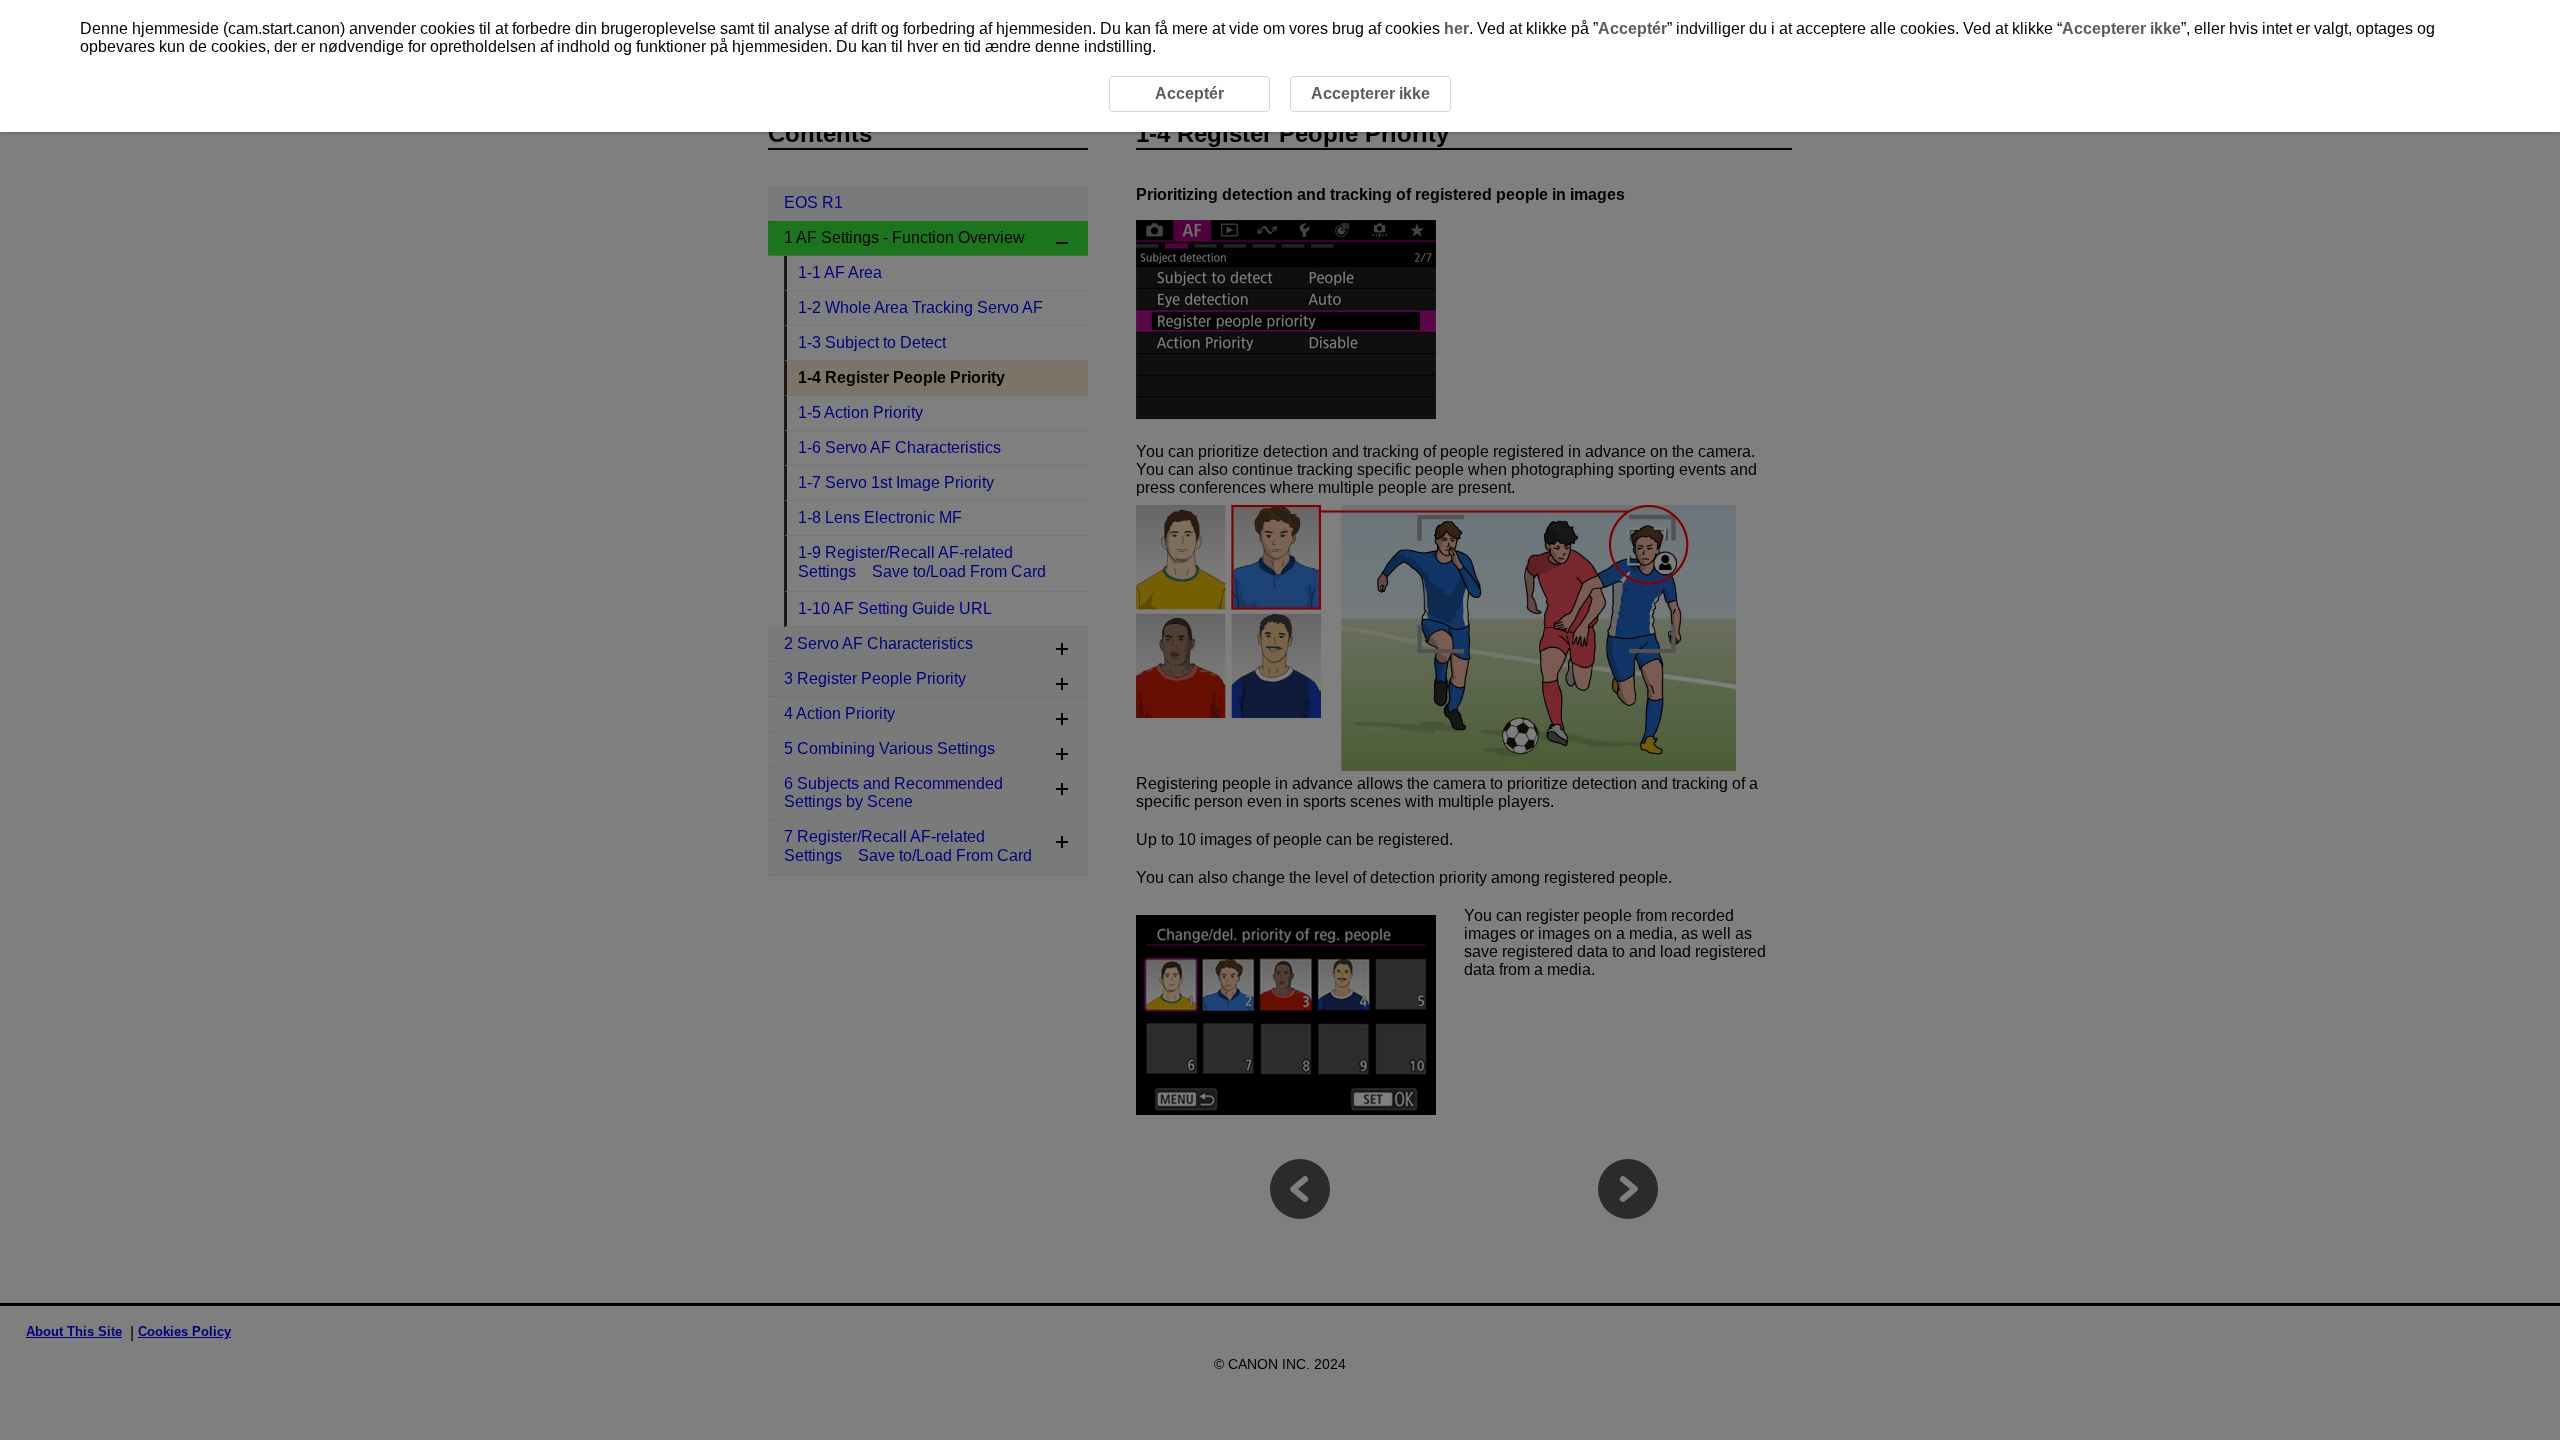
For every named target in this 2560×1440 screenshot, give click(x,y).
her (1456, 28)
